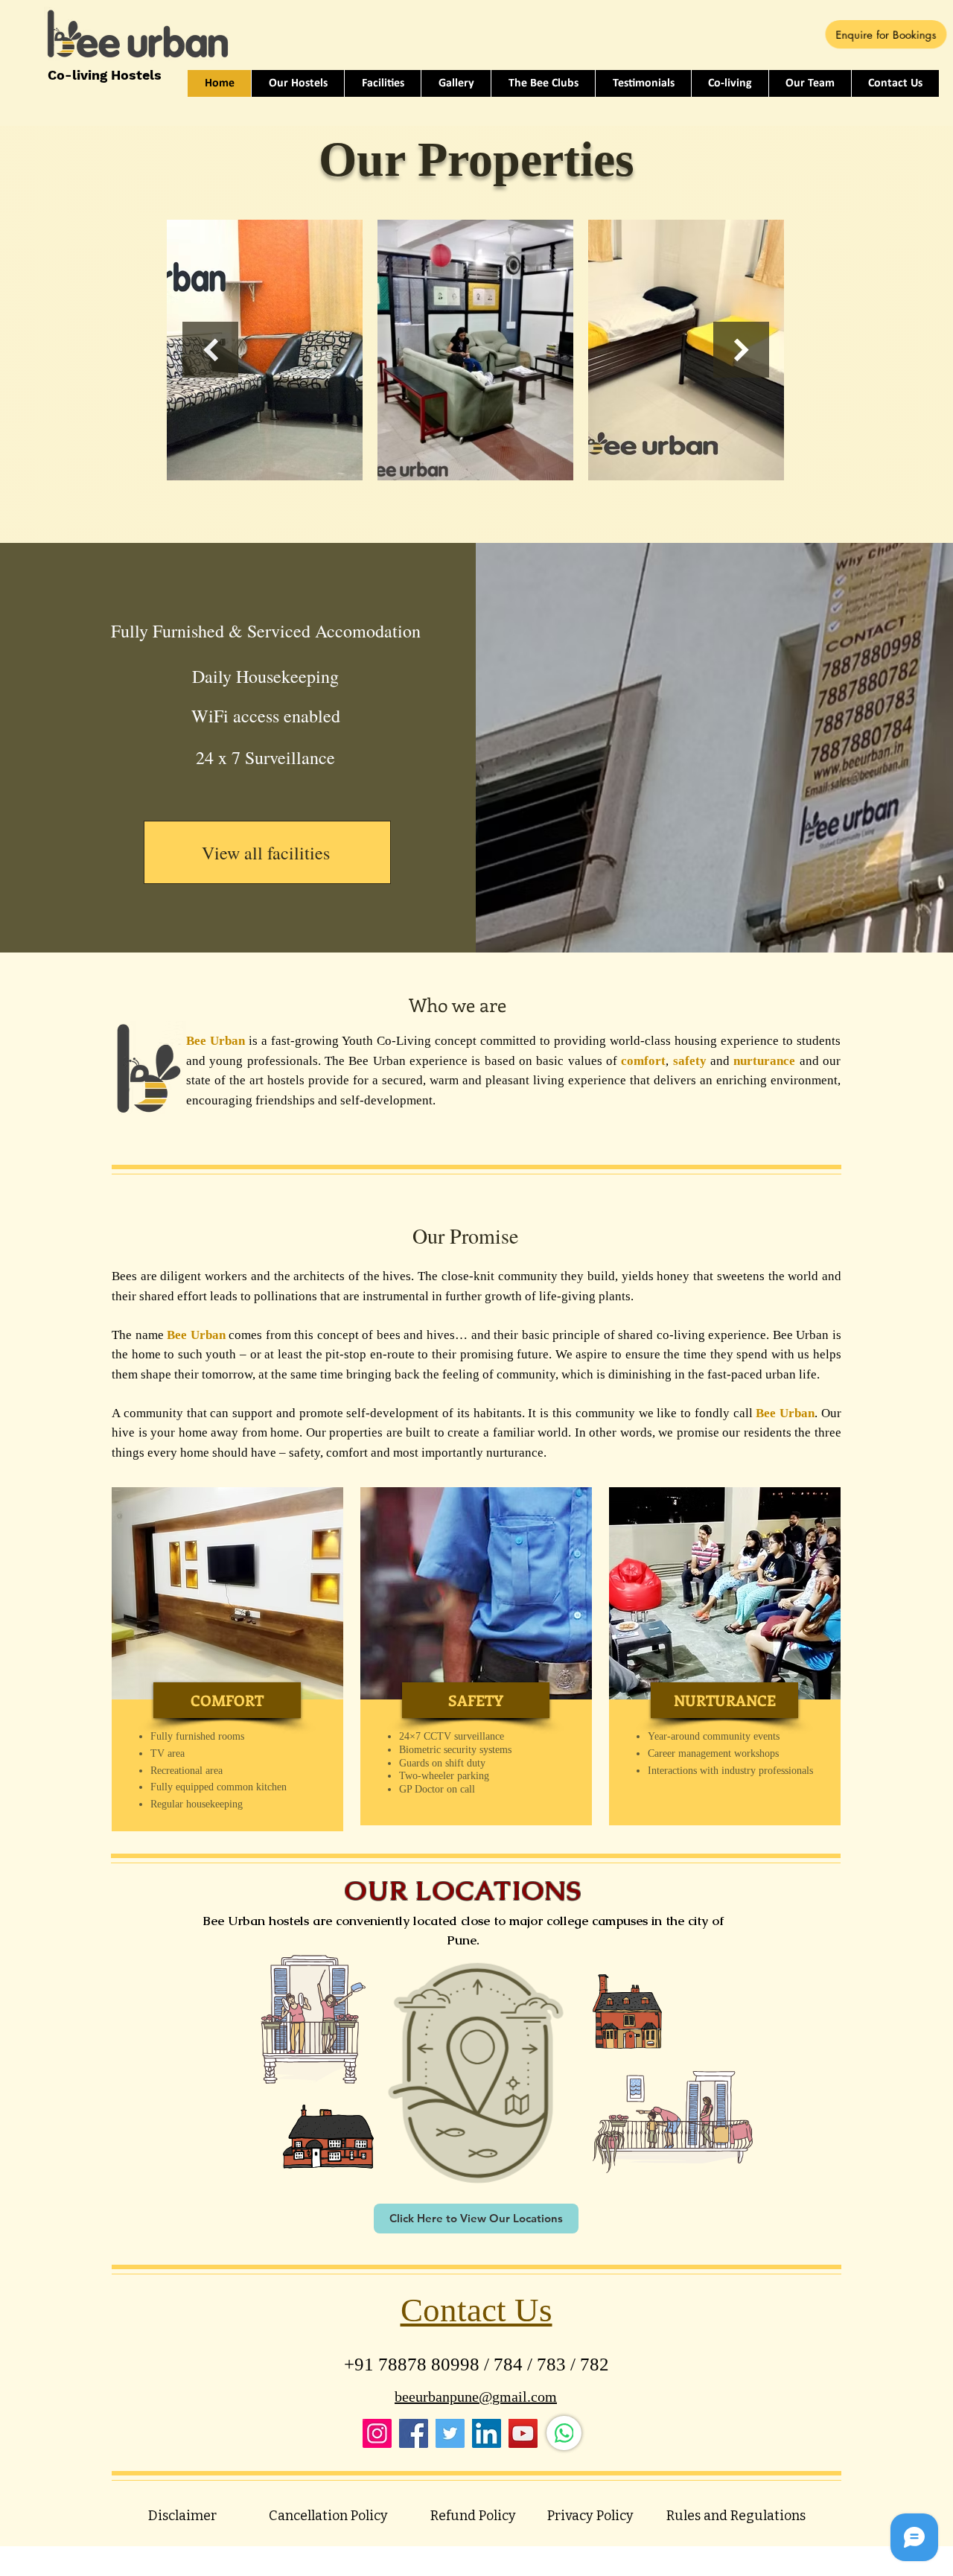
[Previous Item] (210, 350)
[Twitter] (450, 2433)
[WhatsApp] (564, 2433)
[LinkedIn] (487, 2433)
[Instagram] (377, 2433)
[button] (227, 1700)
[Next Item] (741, 350)
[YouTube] (523, 2433)
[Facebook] (414, 2433)
